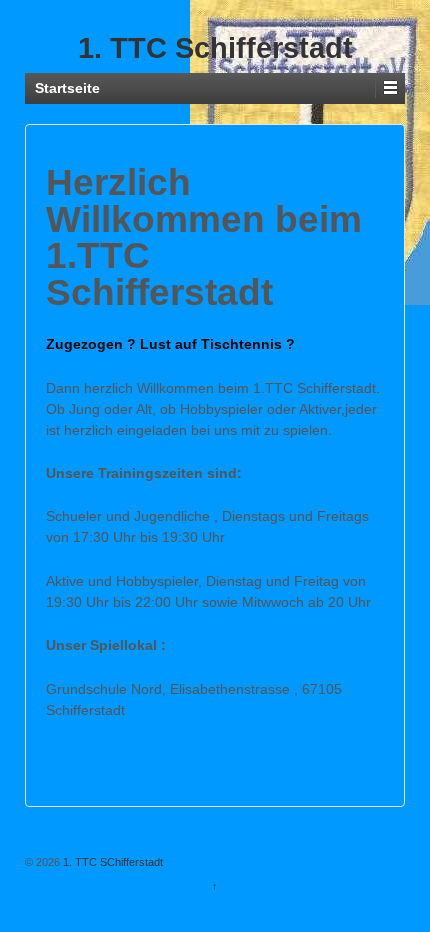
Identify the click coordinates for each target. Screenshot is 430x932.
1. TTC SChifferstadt (111, 862)
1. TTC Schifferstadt (215, 48)
